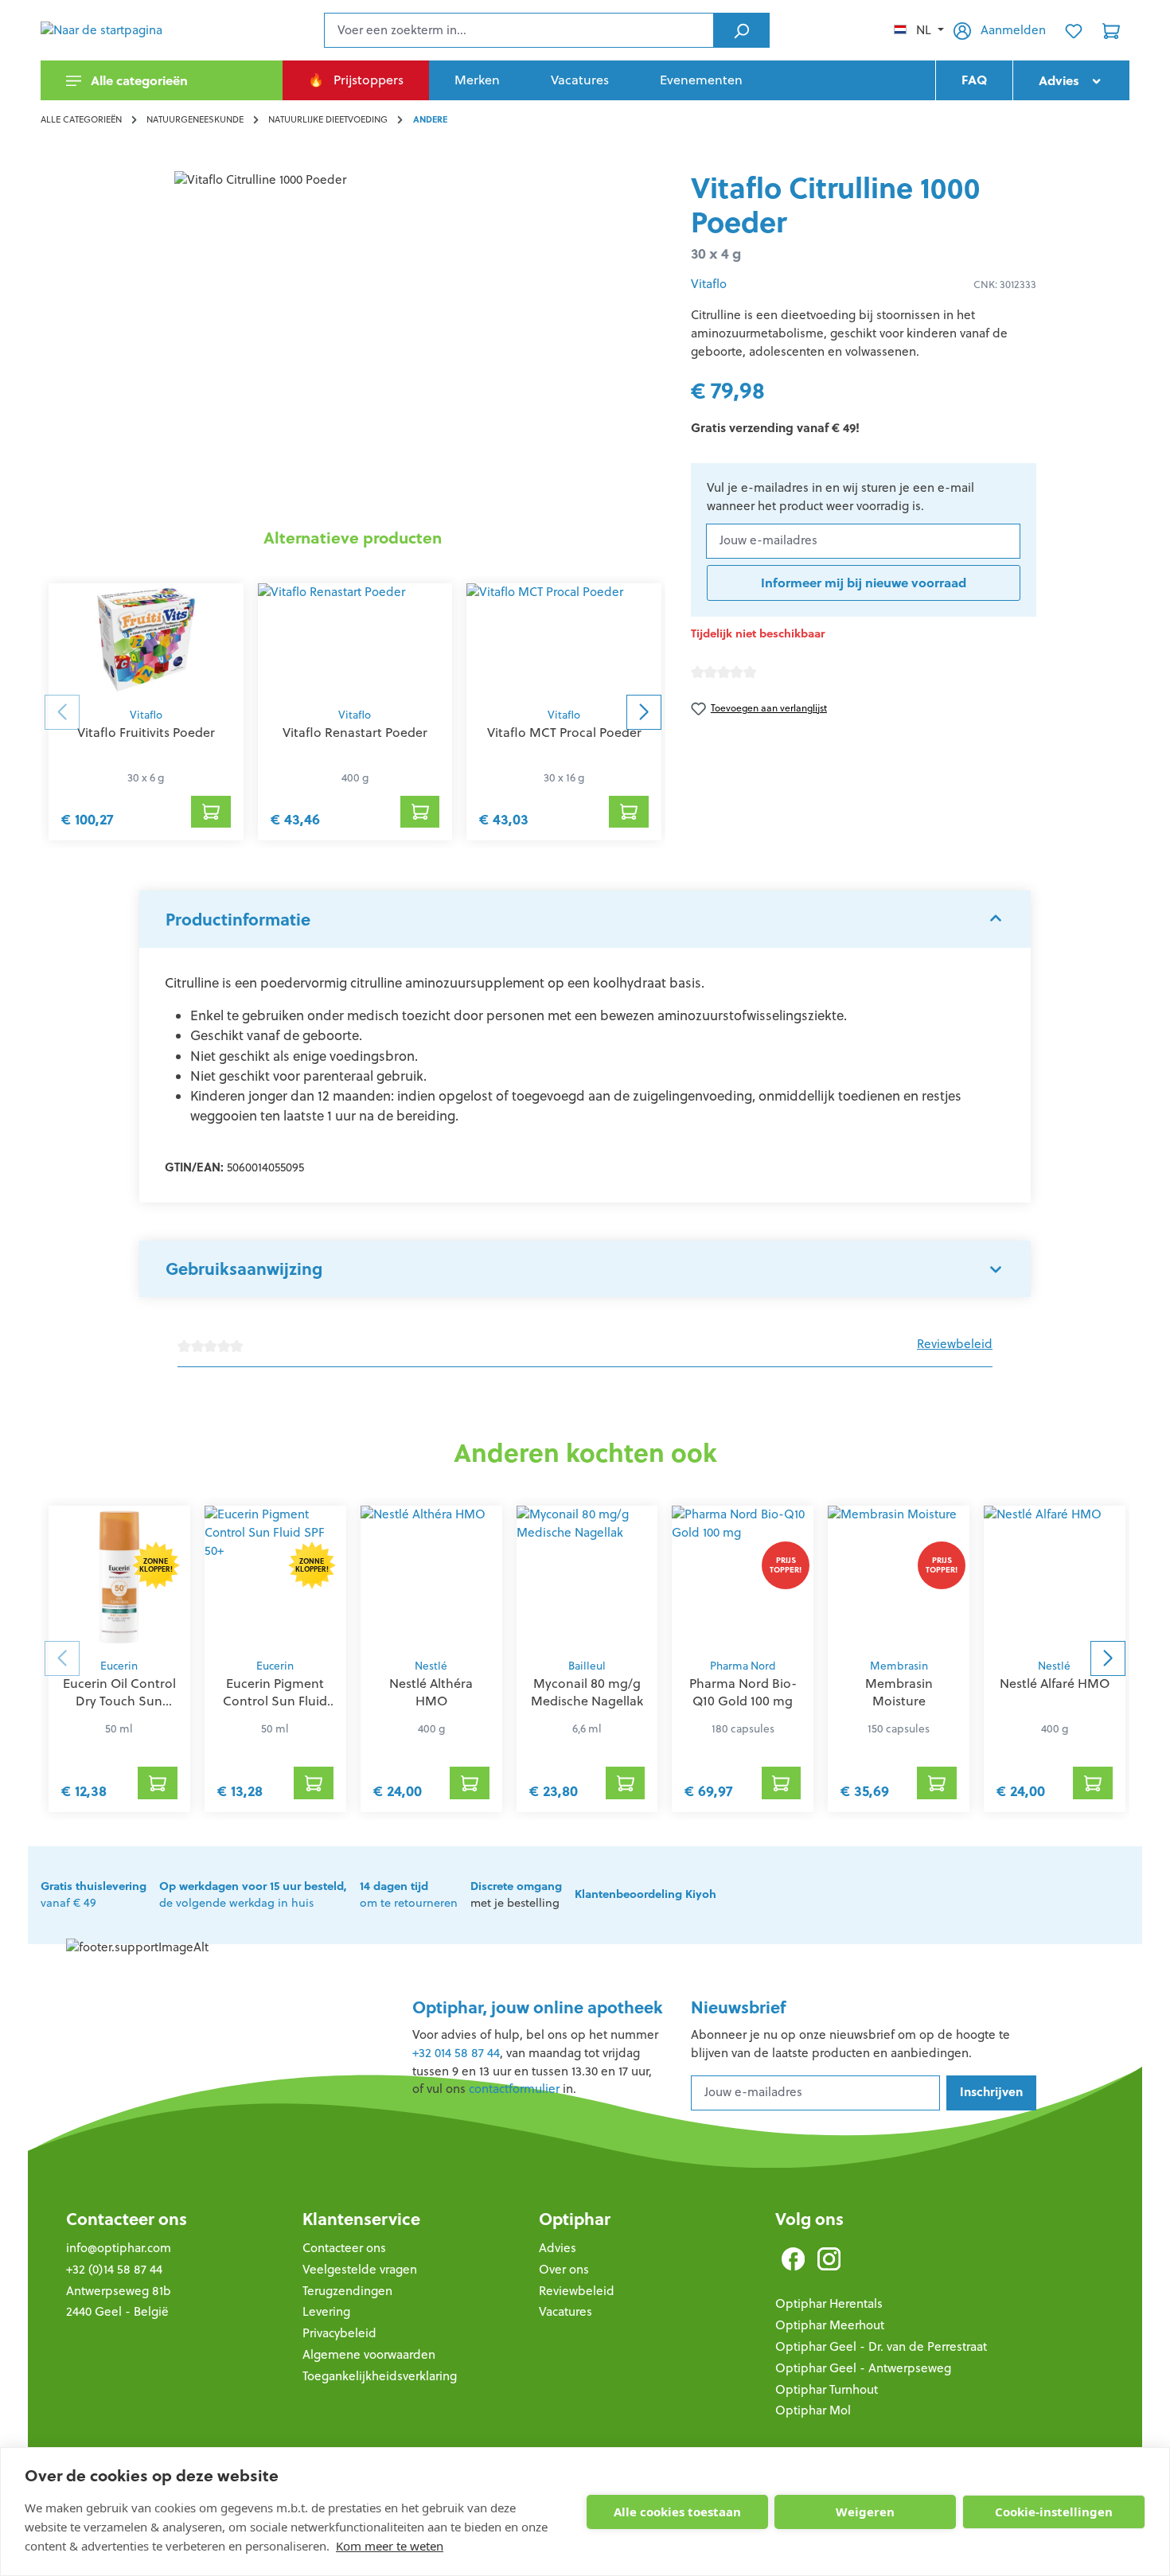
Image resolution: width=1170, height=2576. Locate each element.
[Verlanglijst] (1074, 30)
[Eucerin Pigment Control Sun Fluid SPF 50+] (275, 1577)
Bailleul (587, 1666)
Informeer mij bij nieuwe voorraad (864, 583)
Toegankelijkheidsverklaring (380, 2376)
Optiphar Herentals (829, 2303)
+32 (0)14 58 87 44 (114, 2269)
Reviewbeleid (955, 1344)
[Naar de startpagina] (120, 30)
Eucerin (119, 1666)
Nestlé (431, 1666)
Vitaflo (146, 715)
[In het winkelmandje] (211, 812)
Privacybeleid (339, 2333)
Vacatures (565, 2311)
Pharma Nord (743, 1666)
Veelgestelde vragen (360, 2269)
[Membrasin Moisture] (899, 1577)
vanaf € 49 (94, 1895)
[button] (585, 919)
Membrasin (899, 1666)
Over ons (564, 2269)
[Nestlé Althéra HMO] (431, 1577)
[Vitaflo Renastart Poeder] (355, 641)
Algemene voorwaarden (369, 2354)
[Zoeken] (741, 30)
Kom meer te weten (390, 2546)
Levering (326, 2311)
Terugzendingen (347, 2291)
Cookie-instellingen (1054, 2512)
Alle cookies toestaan (677, 2512)
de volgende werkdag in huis (253, 1895)
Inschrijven (991, 2092)
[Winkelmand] (1111, 30)
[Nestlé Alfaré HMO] (1055, 1577)
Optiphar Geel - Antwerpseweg (863, 2368)
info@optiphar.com (119, 2248)
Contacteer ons (127, 2219)
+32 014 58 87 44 (456, 2053)
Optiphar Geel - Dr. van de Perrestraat (881, 2346)
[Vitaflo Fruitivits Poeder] (146, 641)
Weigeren (865, 2512)
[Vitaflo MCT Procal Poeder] (564, 641)
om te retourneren (409, 1895)
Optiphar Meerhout (830, 2325)
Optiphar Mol (813, 2410)
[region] (353, 342)
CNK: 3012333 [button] (1005, 284)
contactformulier (514, 2089)
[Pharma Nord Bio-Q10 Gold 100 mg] (743, 1577)
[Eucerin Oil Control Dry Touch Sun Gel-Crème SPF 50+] (119, 1577)
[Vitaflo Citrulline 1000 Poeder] (353, 342)
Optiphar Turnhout (827, 2389)
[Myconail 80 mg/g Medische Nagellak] (587, 1577)
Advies (558, 2248)
